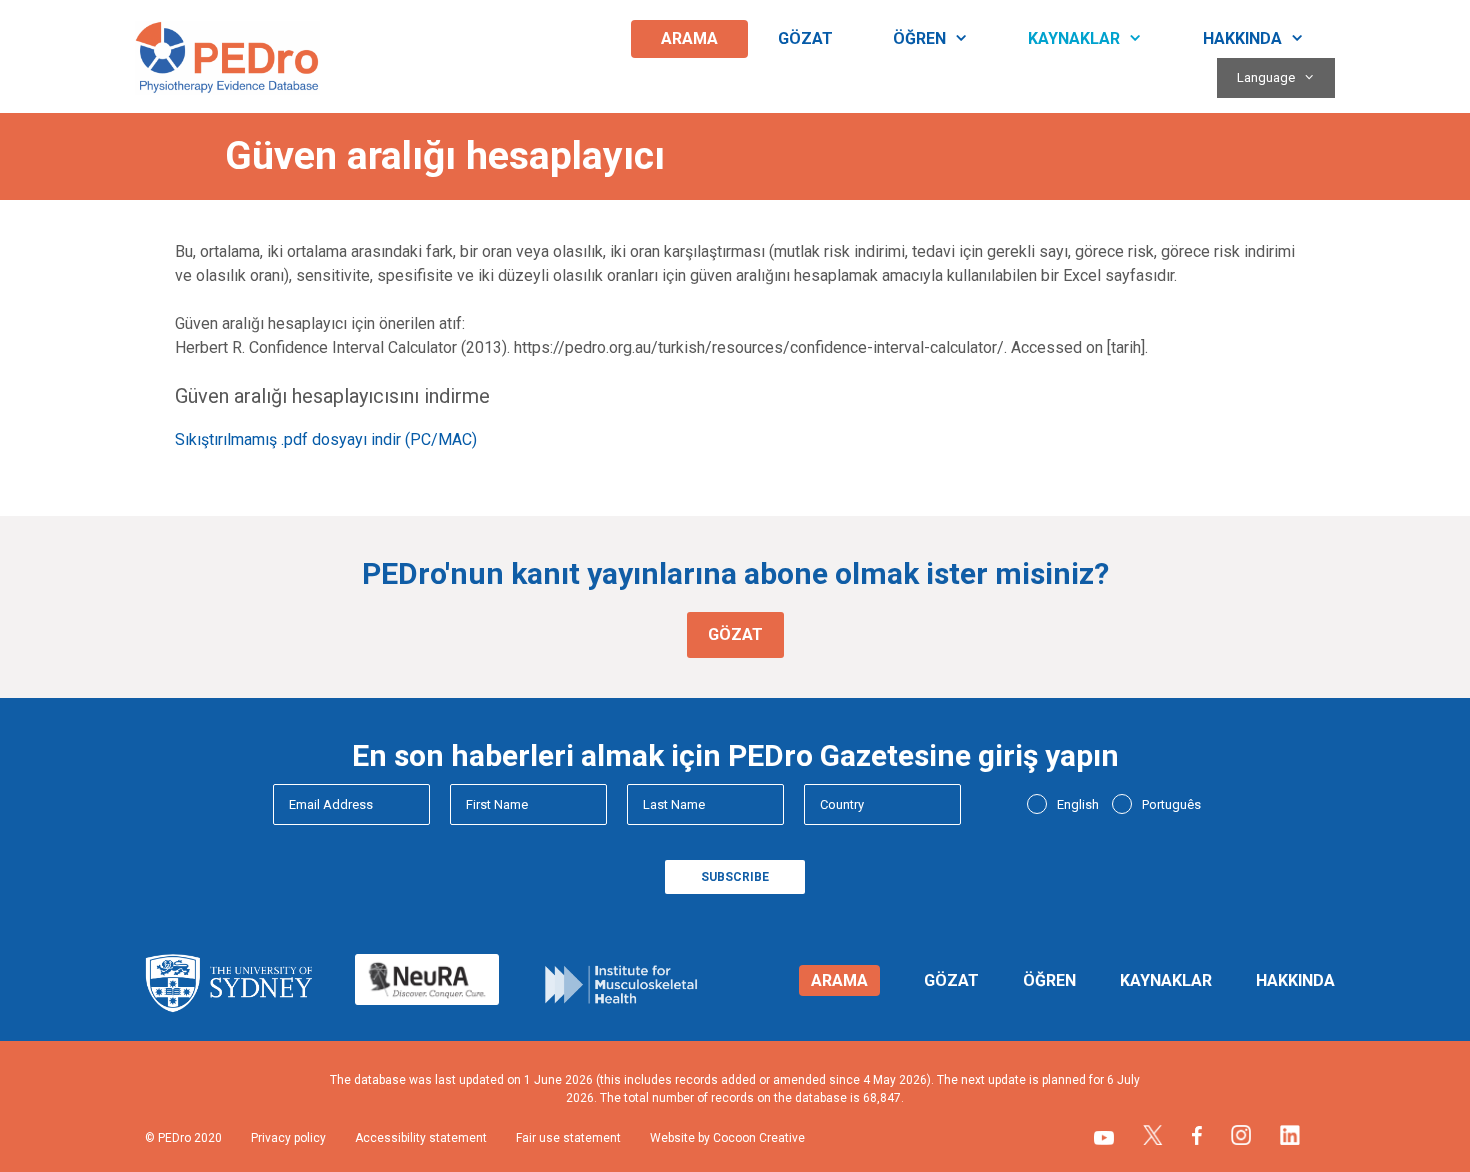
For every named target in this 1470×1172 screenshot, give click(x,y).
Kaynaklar (1074, 38)
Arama (689, 38)
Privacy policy (288, 1138)
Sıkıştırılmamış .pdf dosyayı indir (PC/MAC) (326, 439)
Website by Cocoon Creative (727, 1138)
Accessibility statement (421, 1138)
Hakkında (1242, 38)
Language (1266, 77)
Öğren (919, 38)
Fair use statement (568, 1138)
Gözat (805, 38)
